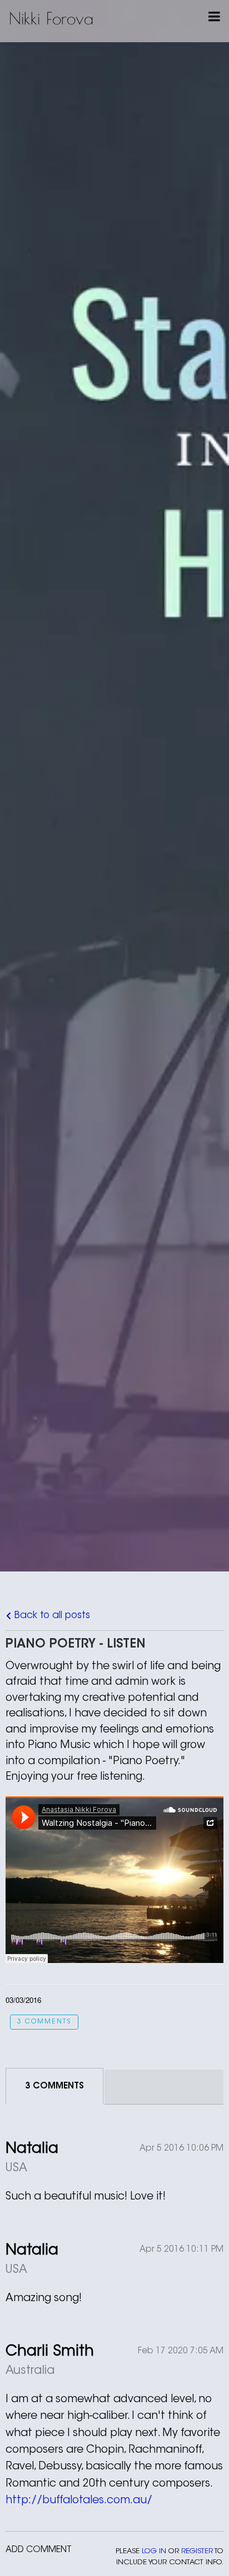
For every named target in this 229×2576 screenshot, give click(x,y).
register (197, 2551)
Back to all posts (51, 1616)
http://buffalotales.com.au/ (79, 2501)
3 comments (44, 2022)
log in (154, 2551)
